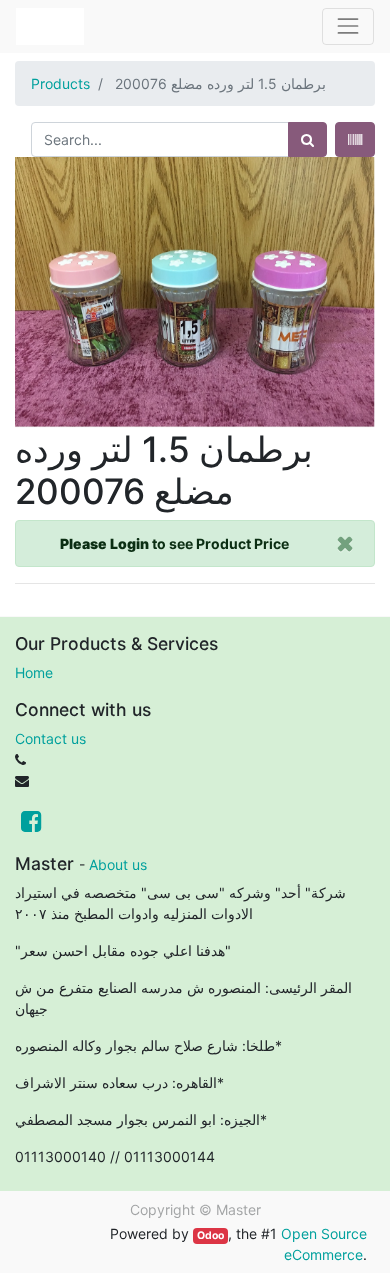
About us (118, 864)
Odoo (210, 1235)
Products (60, 83)
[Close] (345, 543)
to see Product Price (174, 543)
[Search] (307, 139)
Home (34, 672)
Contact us (50, 738)
